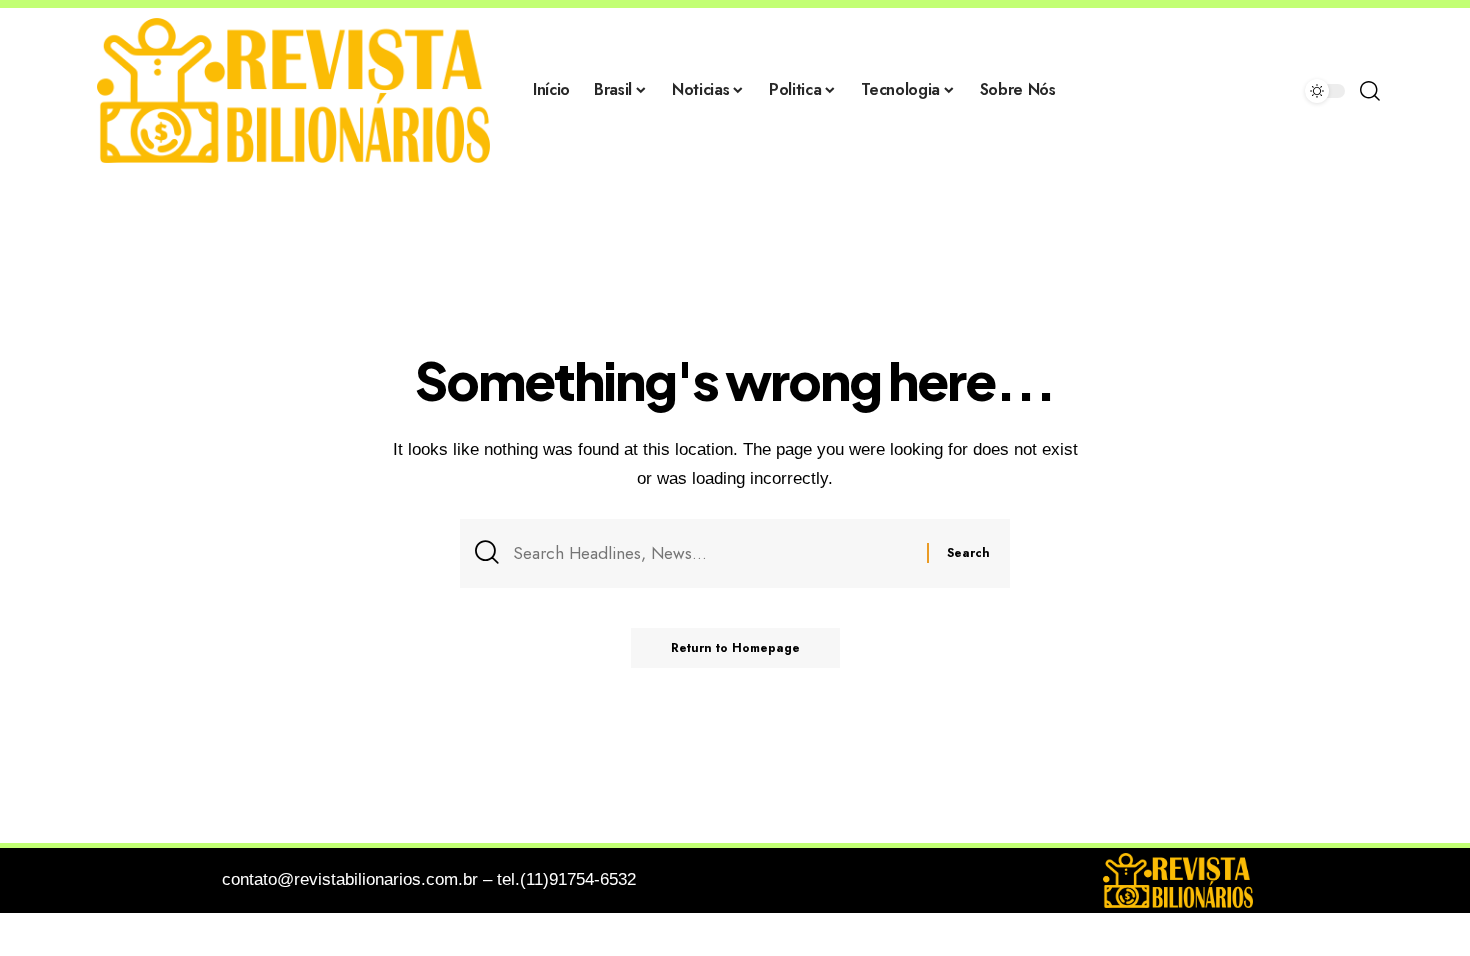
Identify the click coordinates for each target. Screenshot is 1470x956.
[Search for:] (712, 553)
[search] (1370, 91)
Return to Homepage (735, 648)
